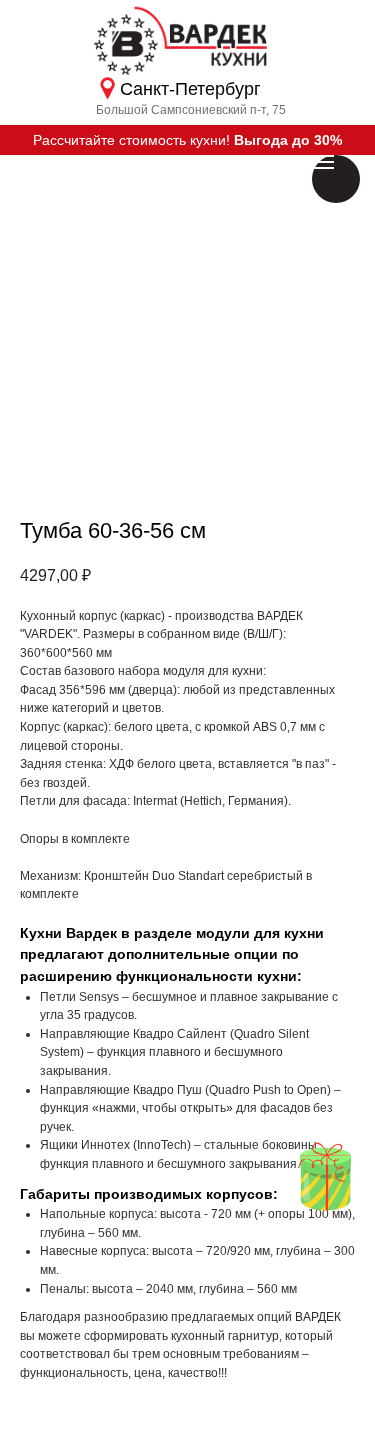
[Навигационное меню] (323, 162)
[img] (325, 1176)
